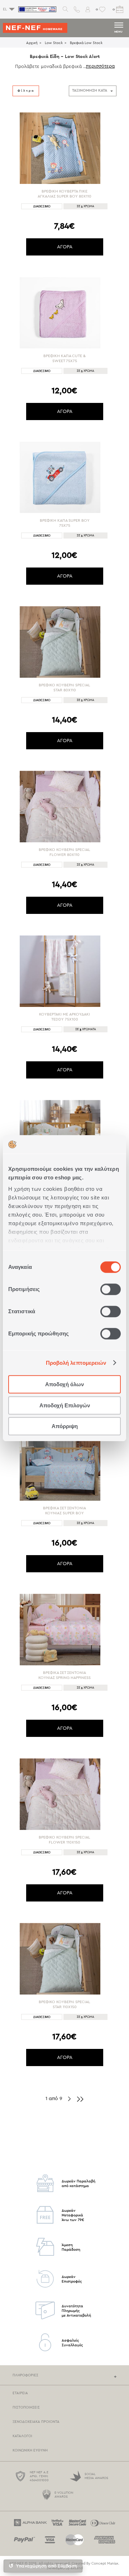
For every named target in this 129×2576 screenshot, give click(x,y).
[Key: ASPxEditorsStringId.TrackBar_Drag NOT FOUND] (13, 400)
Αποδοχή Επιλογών (65, 1405)
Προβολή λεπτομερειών (76, 1363)
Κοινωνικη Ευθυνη (30, 2450)
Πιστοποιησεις (26, 2407)
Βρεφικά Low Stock (86, 43)
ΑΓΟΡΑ (65, 247)
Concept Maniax (105, 2563)
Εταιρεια (20, 2393)
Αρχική (32, 43)
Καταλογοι (22, 2436)
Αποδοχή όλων (64, 1384)
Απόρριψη (65, 1426)
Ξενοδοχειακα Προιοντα (36, 2422)
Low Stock (54, 43)
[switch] (111, 1289)
